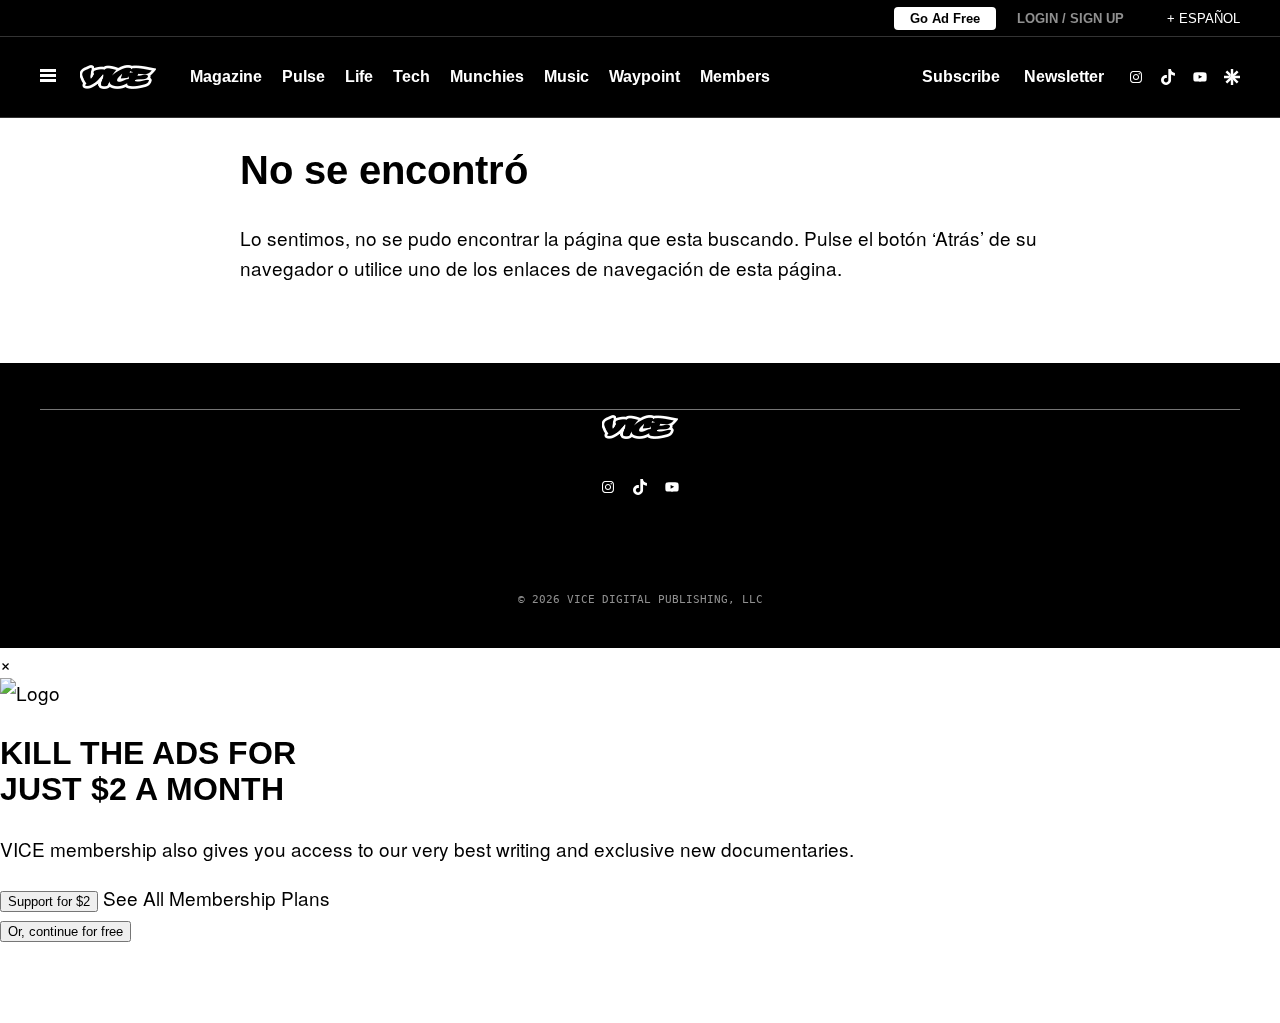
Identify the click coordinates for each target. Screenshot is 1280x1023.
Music (566, 76)
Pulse (303, 76)
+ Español (1203, 18)
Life (359, 76)
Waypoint (644, 76)
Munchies (487, 76)
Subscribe (961, 76)
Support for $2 (49, 901)
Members (735, 76)
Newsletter (1064, 76)
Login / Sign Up (1070, 18)
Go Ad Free (945, 18)
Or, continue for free (65, 931)
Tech (411, 76)
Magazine (226, 76)
